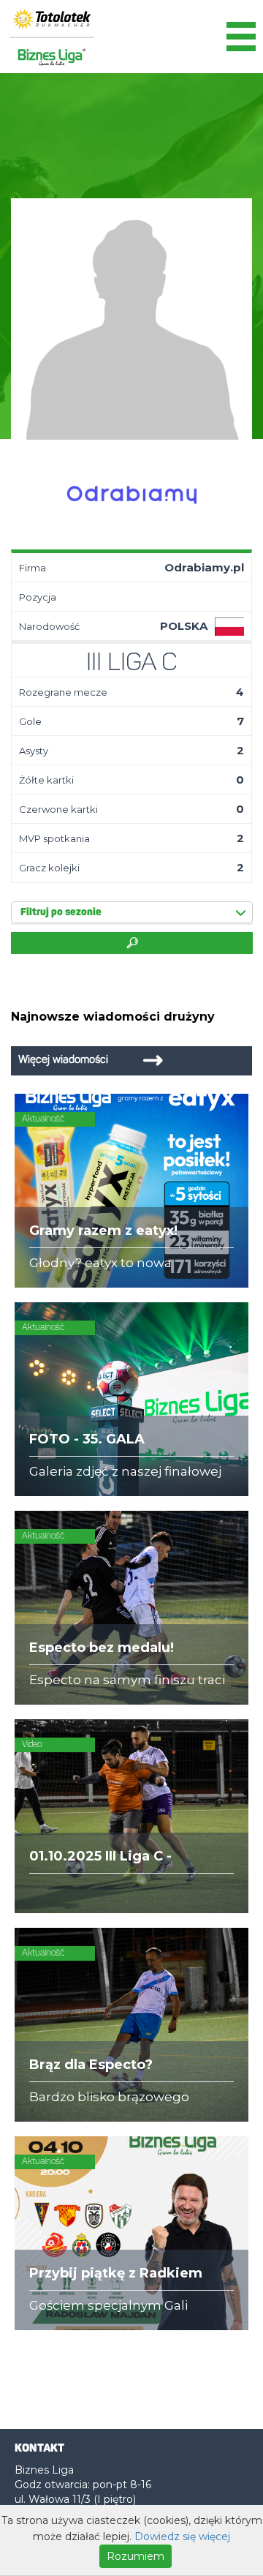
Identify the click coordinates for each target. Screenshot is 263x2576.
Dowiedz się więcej (182, 2536)
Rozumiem (136, 2556)
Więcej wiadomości (63, 1060)
